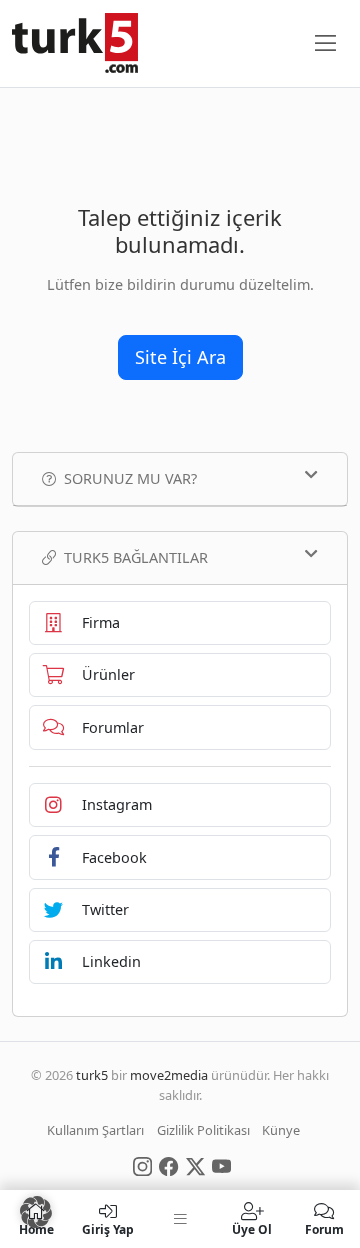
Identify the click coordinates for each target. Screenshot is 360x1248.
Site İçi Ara (180, 357)
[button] (36, 1212)
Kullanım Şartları (95, 1130)
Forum (324, 1228)
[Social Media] (142, 1165)
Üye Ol (252, 1228)
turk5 (92, 1075)
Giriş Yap (108, 1228)
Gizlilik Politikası (203, 1130)
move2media (169, 1075)
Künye (281, 1130)
